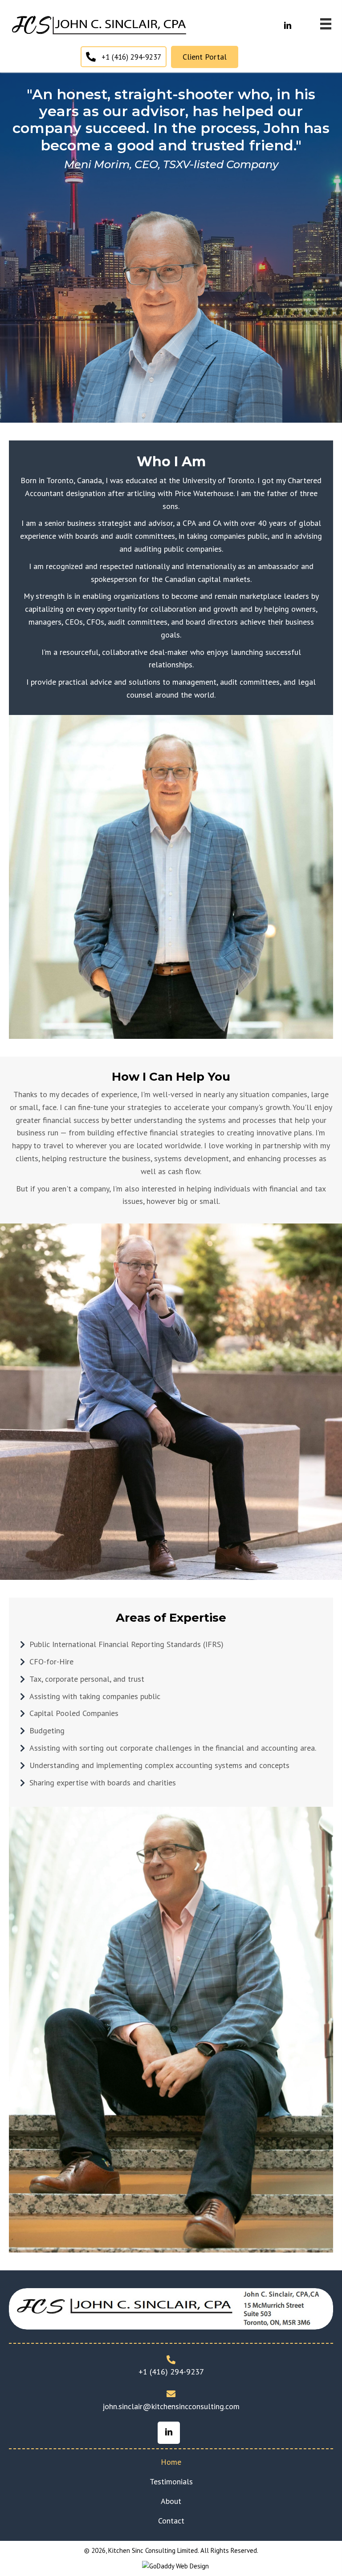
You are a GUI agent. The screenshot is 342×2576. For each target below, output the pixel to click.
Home (171, 2462)
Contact (171, 2521)
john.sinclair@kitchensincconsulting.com (171, 2406)
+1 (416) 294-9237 (171, 2372)
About (171, 2501)
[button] (288, 26)
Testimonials (171, 2481)
